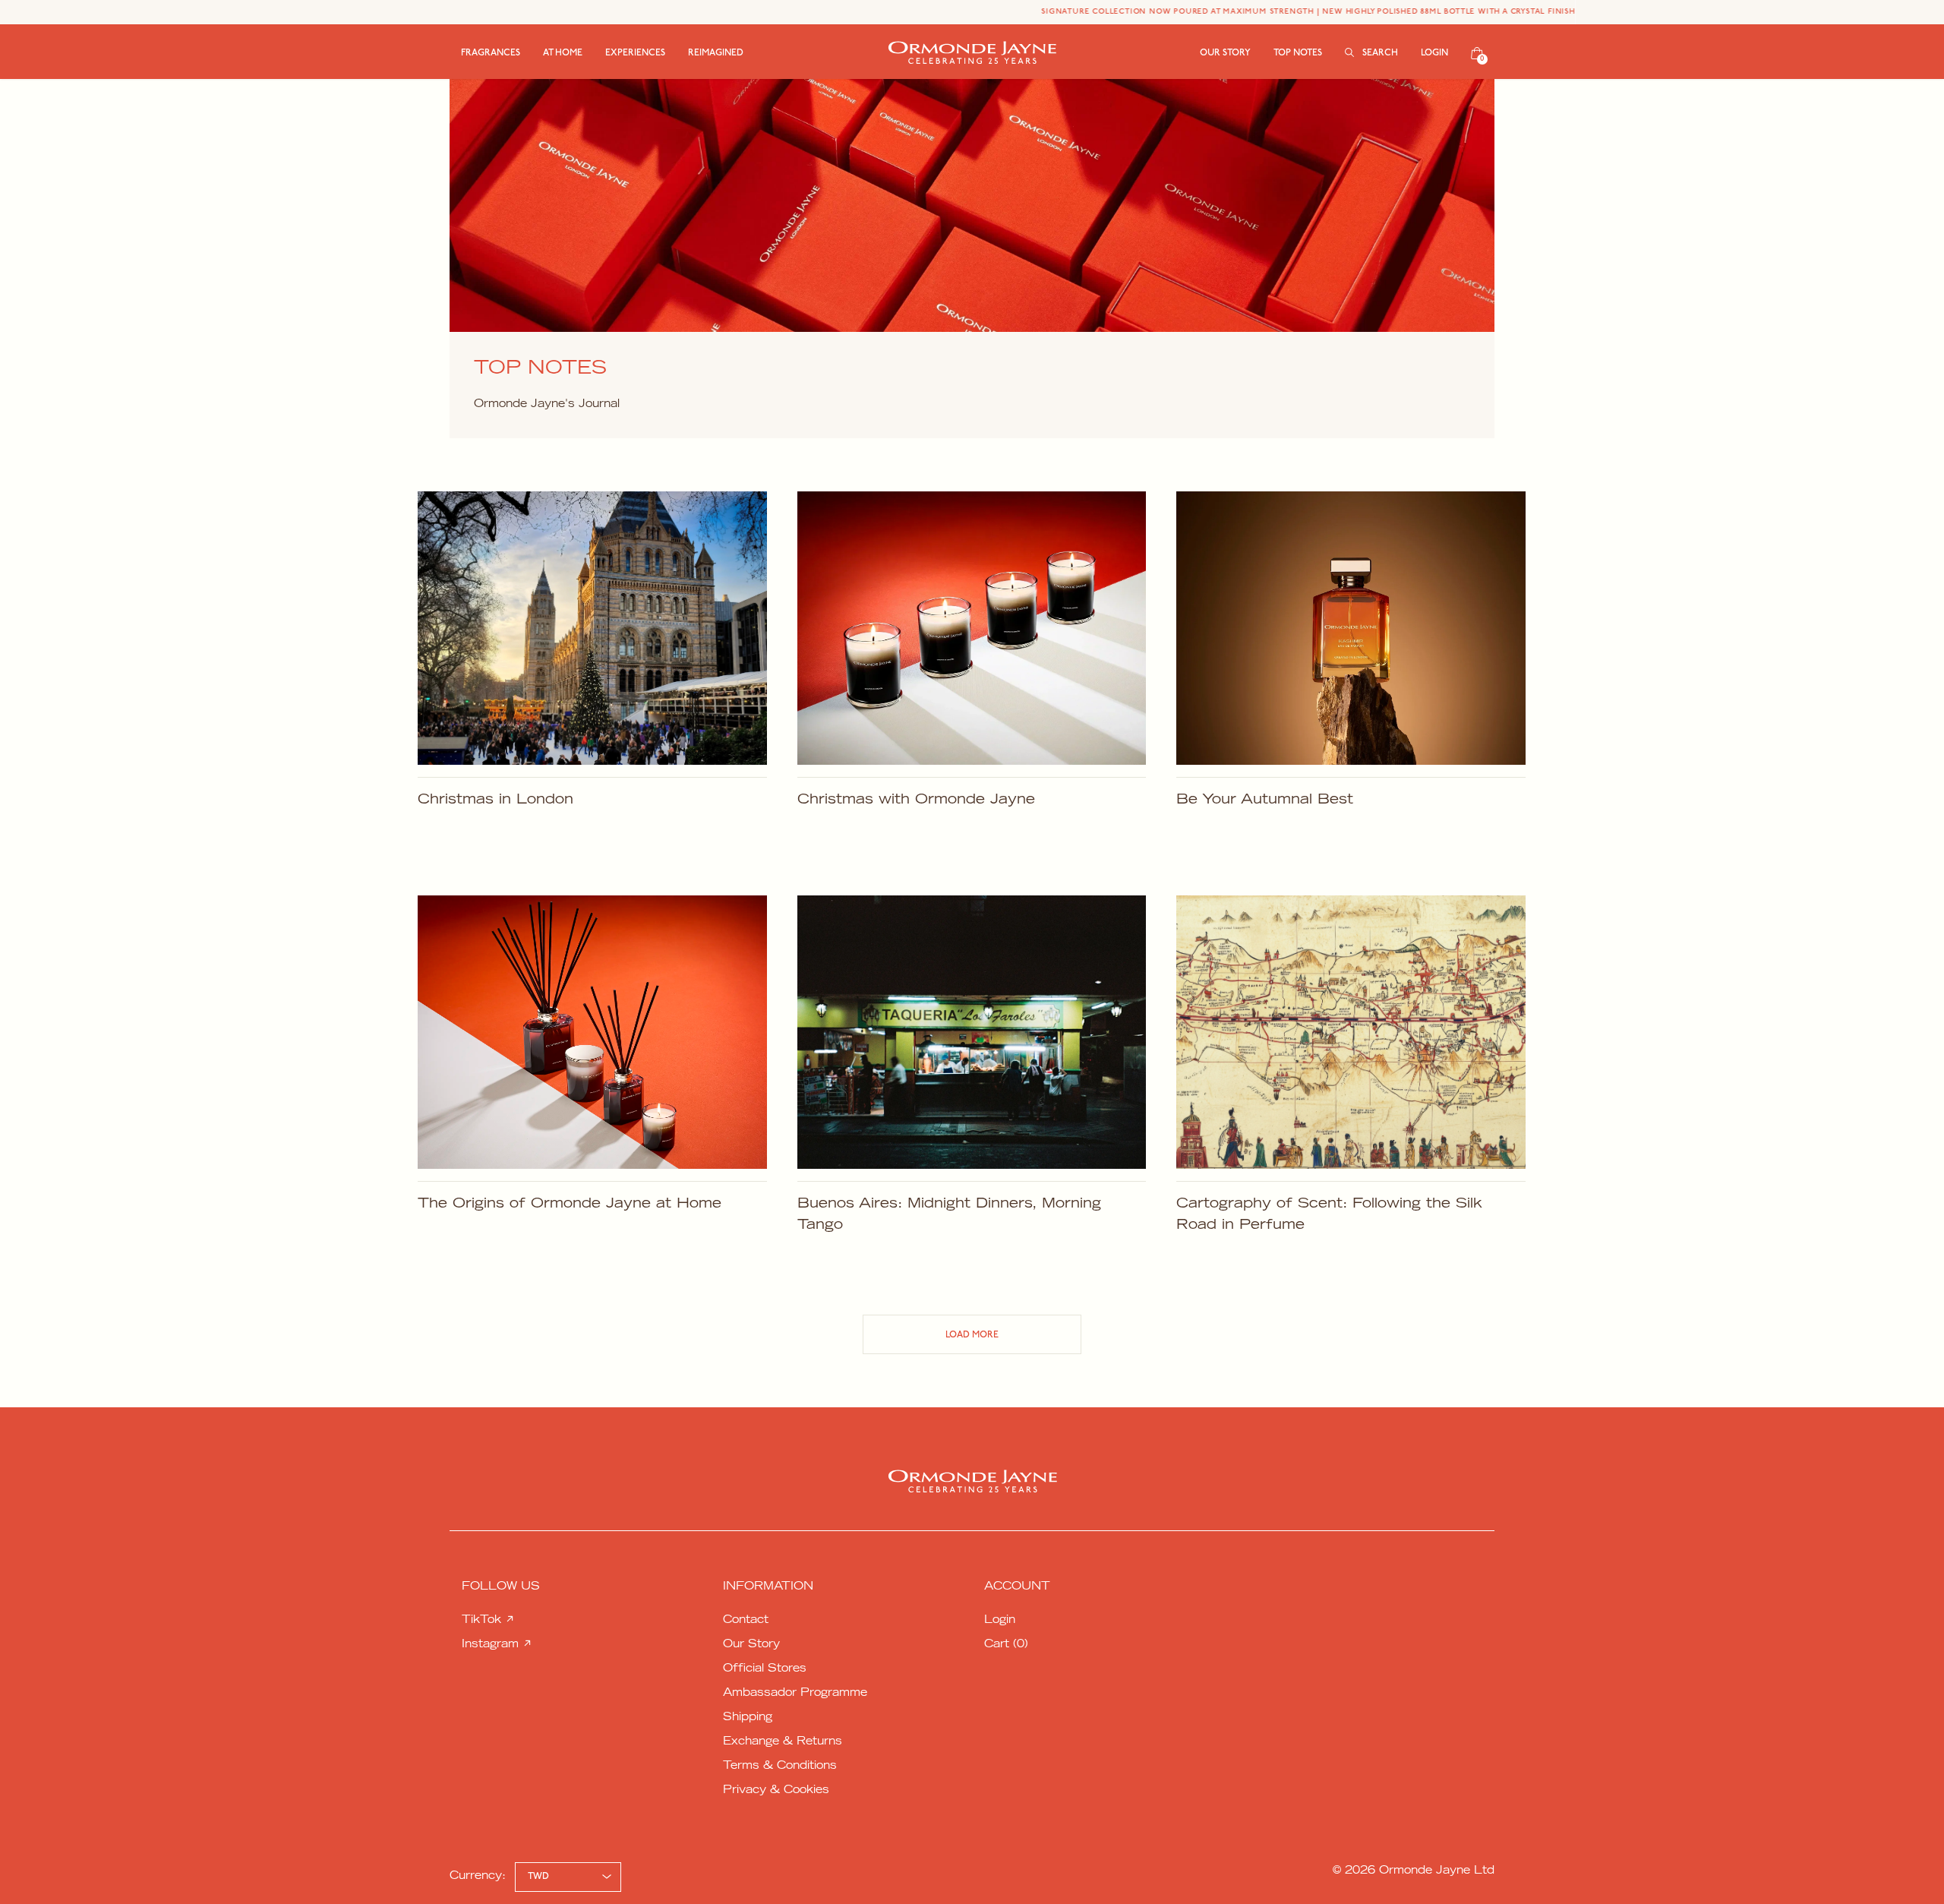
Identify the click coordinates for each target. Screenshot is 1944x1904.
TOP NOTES (1298, 53)
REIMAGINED (716, 53)
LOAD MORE (972, 1335)
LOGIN (1434, 53)
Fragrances (491, 53)
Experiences (635, 53)
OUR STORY (1225, 53)
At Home (563, 53)
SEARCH (1379, 53)
